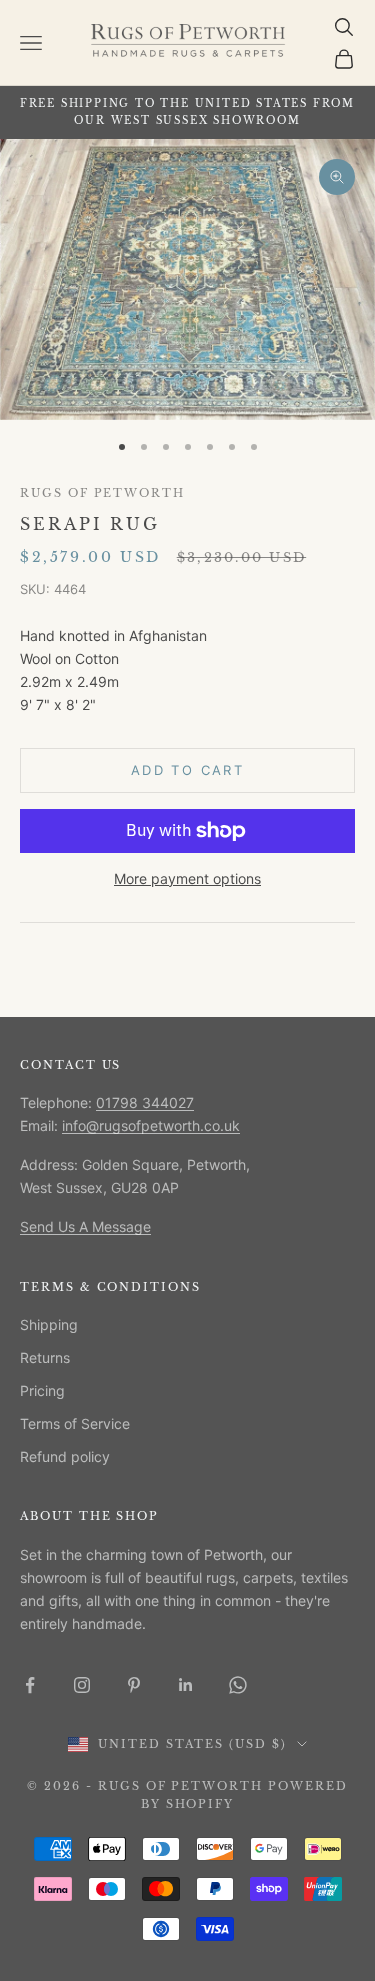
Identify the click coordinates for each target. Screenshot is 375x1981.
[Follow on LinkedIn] (186, 1685)
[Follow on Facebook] (30, 1685)
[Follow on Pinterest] (134, 1685)
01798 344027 (145, 1102)
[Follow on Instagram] (82, 1685)
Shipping (49, 1324)
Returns (45, 1357)
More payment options (187, 878)
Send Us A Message (85, 1226)
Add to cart (187, 770)
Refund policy (65, 1456)
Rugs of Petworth (102, 493)
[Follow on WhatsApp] (238, 1685)
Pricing (42, 1390)
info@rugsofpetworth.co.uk (151, 1125)
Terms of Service (75, 1423)
